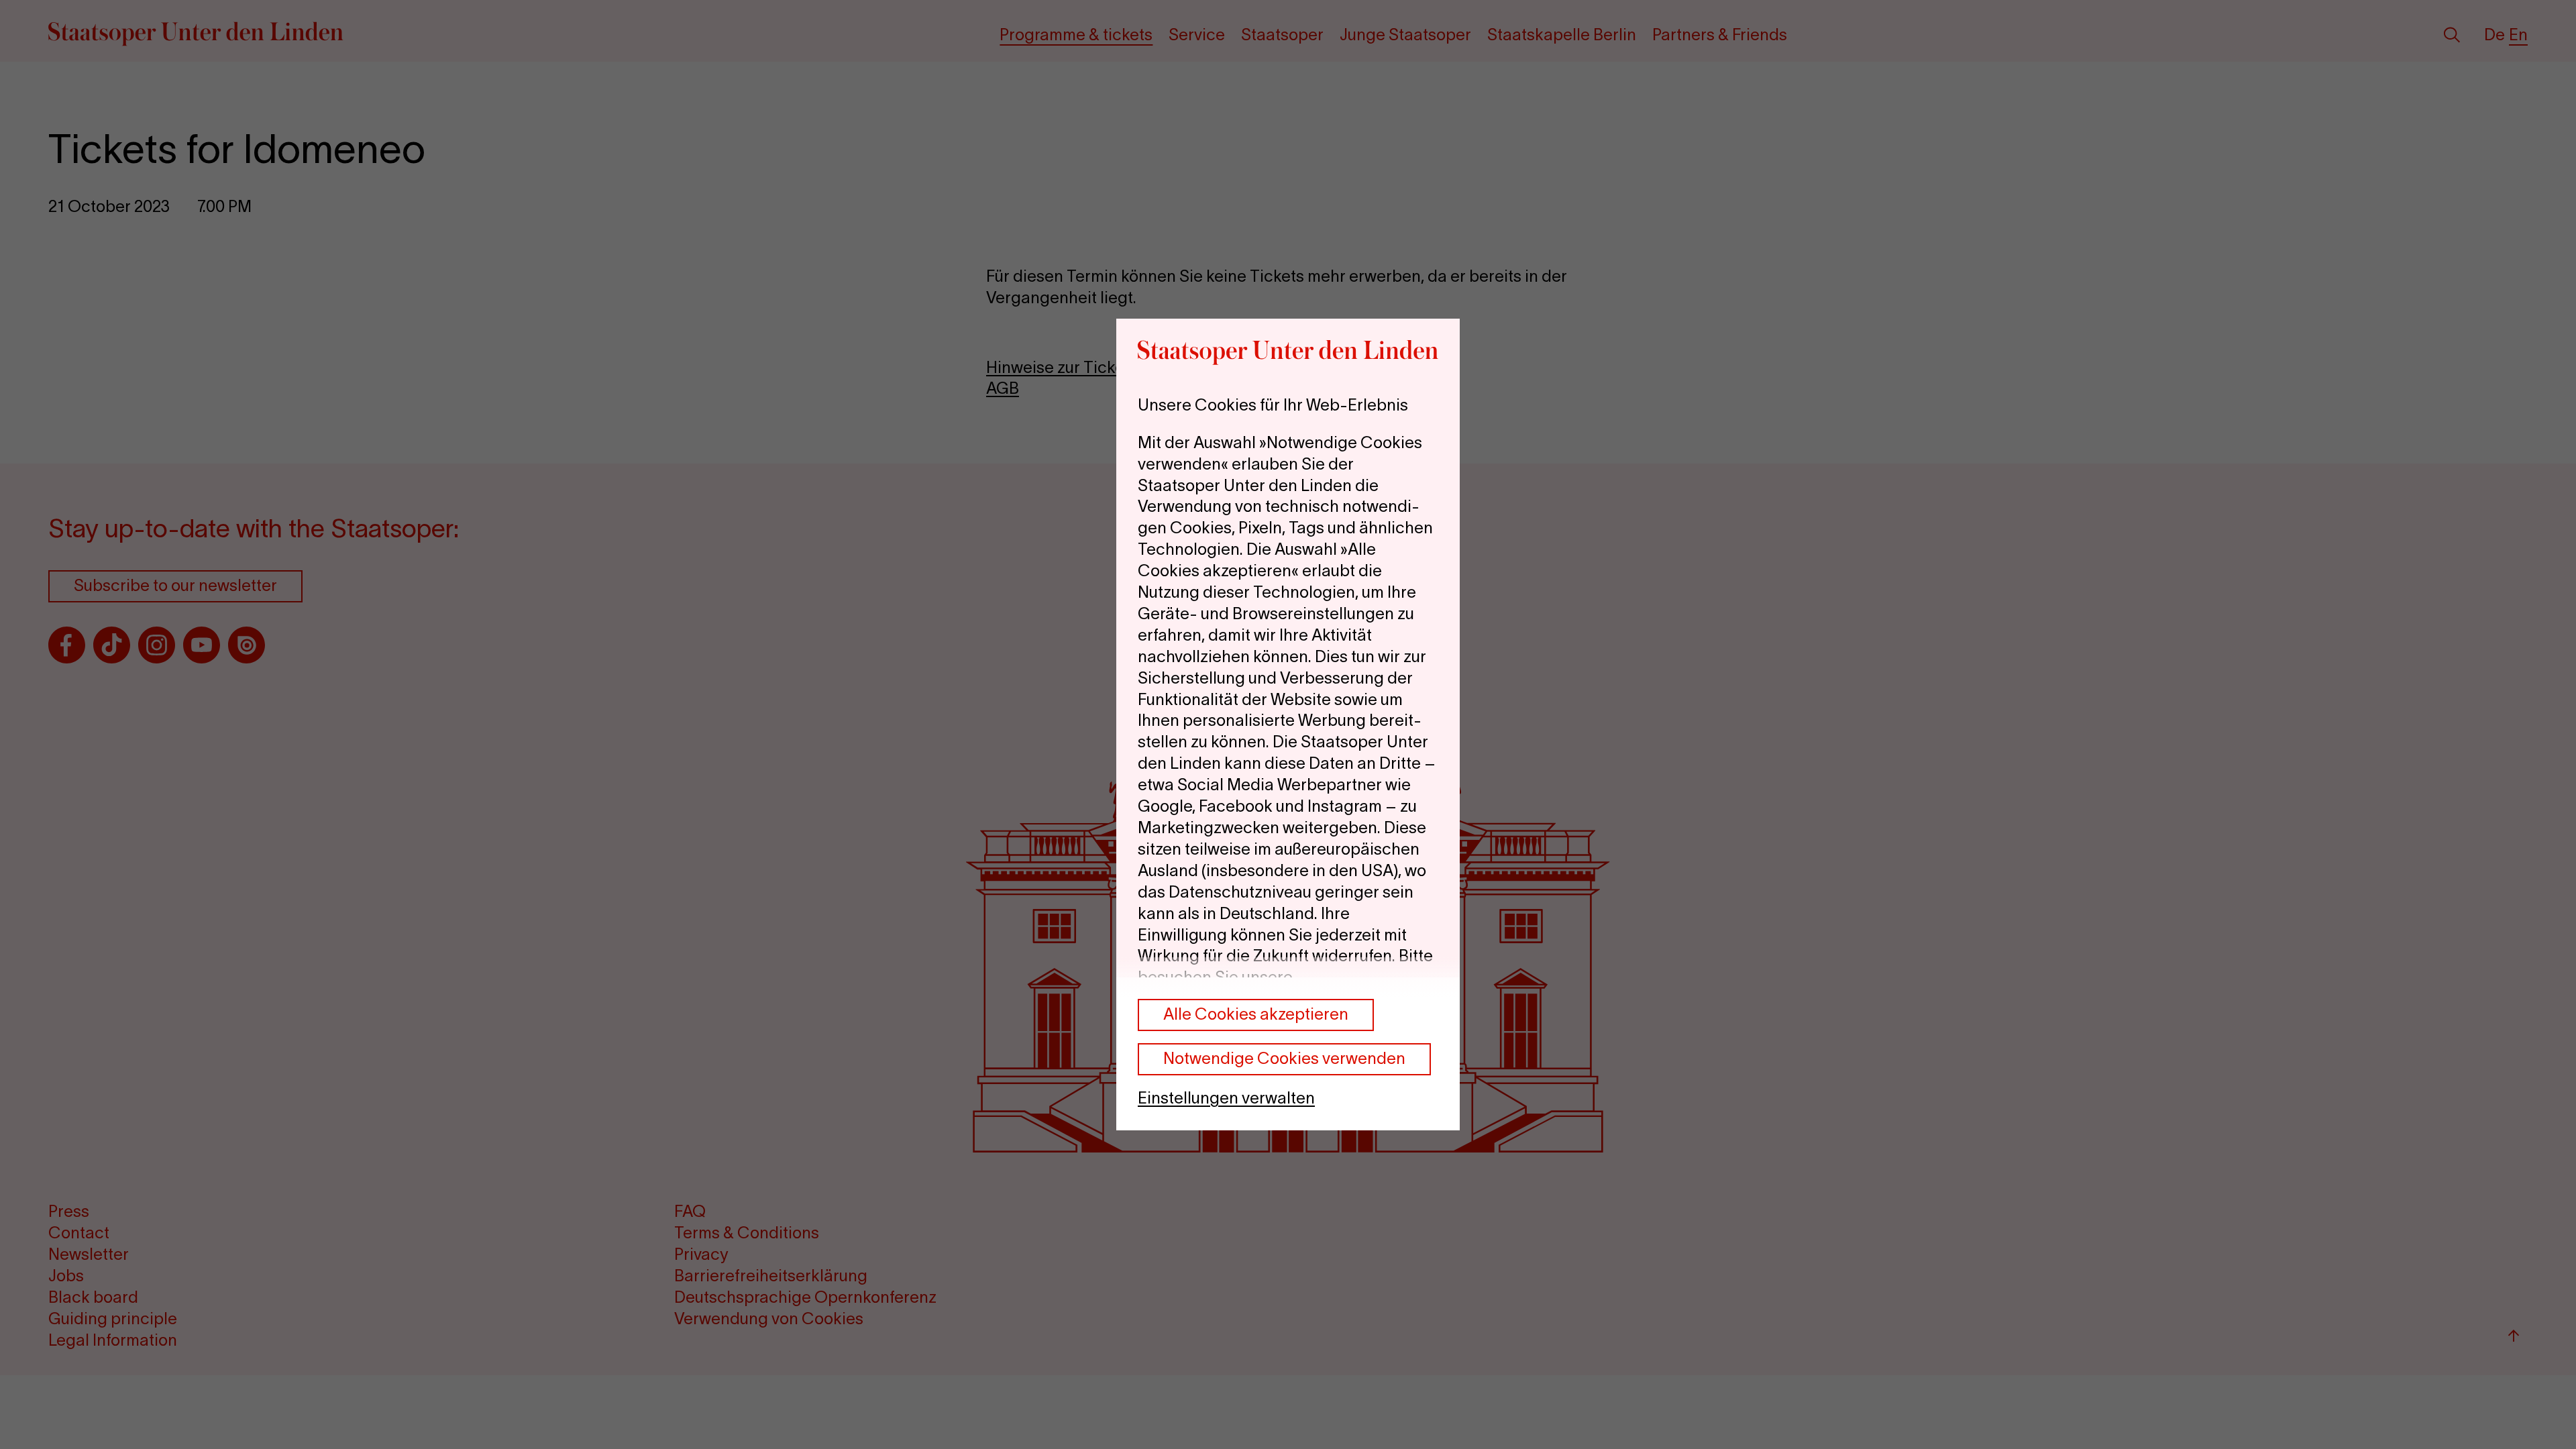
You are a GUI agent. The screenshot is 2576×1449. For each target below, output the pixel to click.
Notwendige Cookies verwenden (1284, 1058)
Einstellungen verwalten (1226, 1098)
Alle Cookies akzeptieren (1256, 1014)
